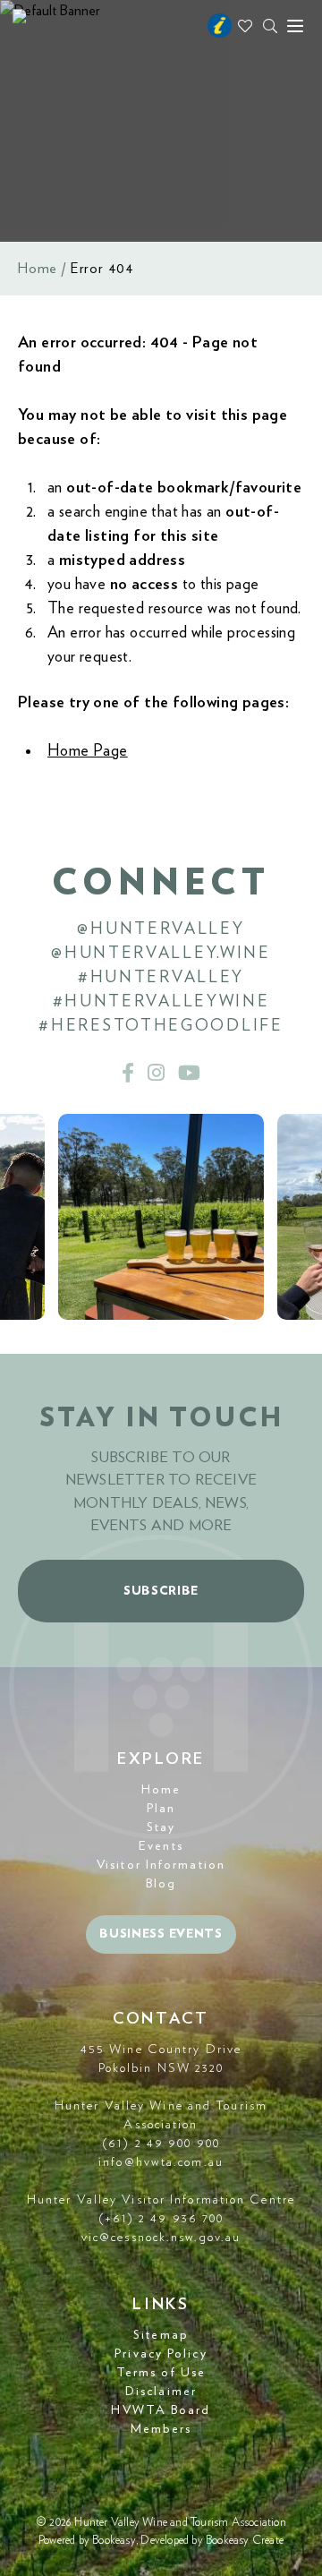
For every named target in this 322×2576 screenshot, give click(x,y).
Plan (161, 1809)
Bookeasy (114, 2541)
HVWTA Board (161, 2410)
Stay (161, 1827)
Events (161, 1846)
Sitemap (161, 2335)
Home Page (88, 751)
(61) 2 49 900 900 (161, 2144)
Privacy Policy (161, 2354)
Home (38, 269)
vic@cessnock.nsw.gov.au (161, 2238)
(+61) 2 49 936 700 (161, 2219)
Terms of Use (161, 2373)
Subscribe (161, 1591)
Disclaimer (161, 2392)
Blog (161, 1884)
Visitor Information (161, 1865)
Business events (161, 1934)
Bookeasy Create (245, 2541)
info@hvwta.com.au (161, 2162)
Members (161, 2429)
